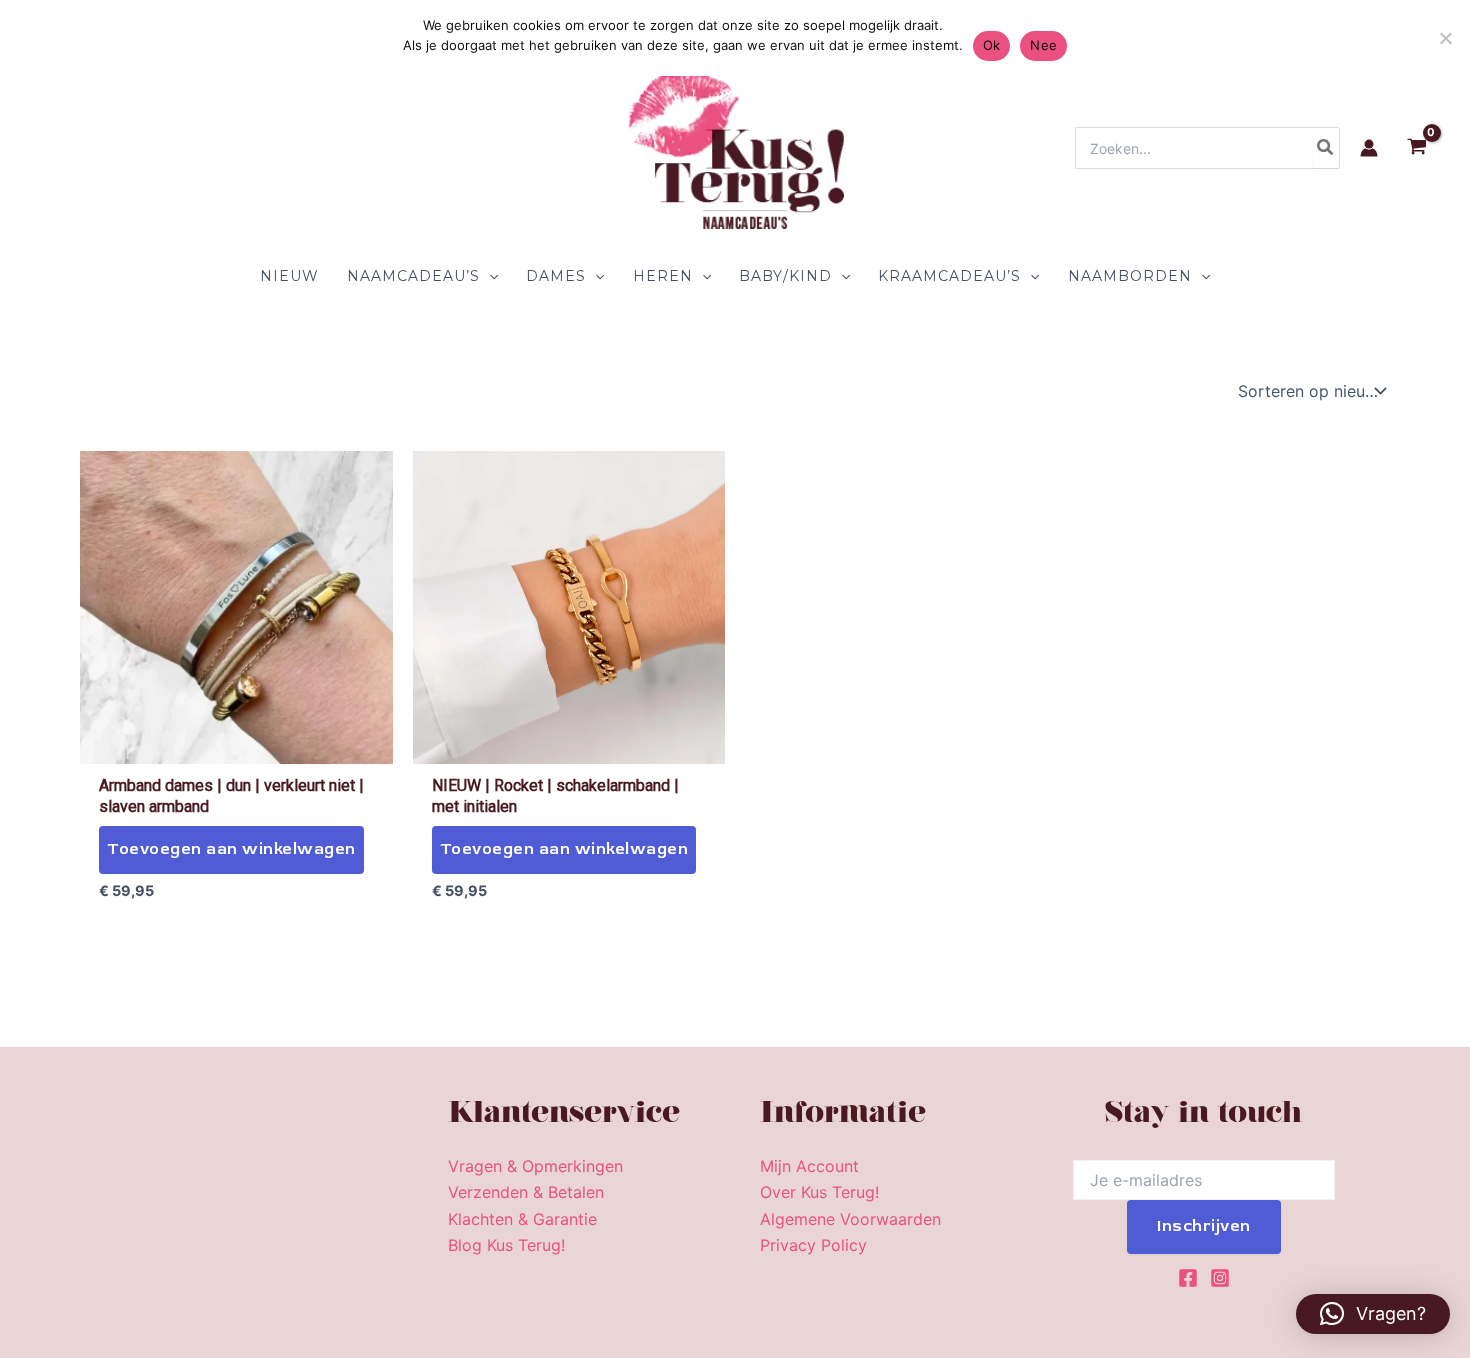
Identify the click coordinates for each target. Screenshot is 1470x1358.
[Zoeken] (1326, 148)
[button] (489, 276)
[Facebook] (1188, 1278)
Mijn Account (809, 1166)
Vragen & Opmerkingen (535, 1166)
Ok (992, 45)
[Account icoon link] (1369, 148)
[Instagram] (1220, 1278)
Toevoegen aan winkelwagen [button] (231, 849)
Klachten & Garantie (522, 1219)
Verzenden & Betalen (526, 1192)
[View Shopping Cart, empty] (1416, 148)
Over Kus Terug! (819, 1192)
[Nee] (1445, 38)
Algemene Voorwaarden (850, 1219)
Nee (1043, 45)
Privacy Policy (813, 1245)
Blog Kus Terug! (506, 1245)
